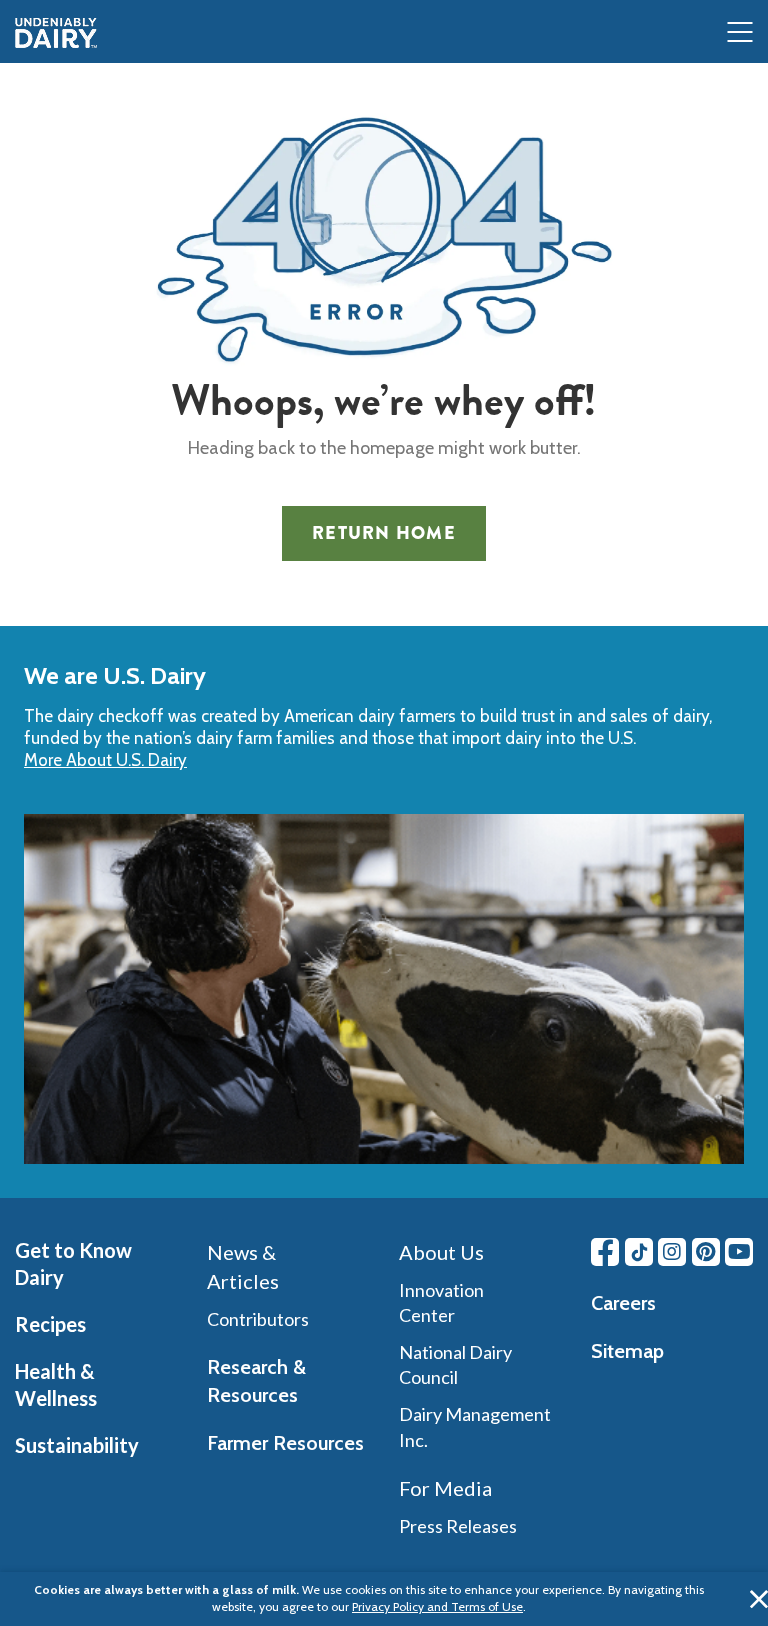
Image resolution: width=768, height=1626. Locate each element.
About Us (441, 1252)
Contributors (258, 1319)
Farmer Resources (285, 1443)
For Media (445, 1488)
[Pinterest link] (706, 1252)
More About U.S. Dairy (105, 760)
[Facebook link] (605, 1252)
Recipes (50, 1324)
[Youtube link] (739, 1252)
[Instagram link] (672, 1252)
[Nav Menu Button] (740, 33)
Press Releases (458, 1526)
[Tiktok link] (639, 1252)
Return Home (384, 533)
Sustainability (77, 1445)
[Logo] (56, 33)
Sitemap (627, 1351)
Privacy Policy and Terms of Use (437, 1606)
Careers (623, 1303)
